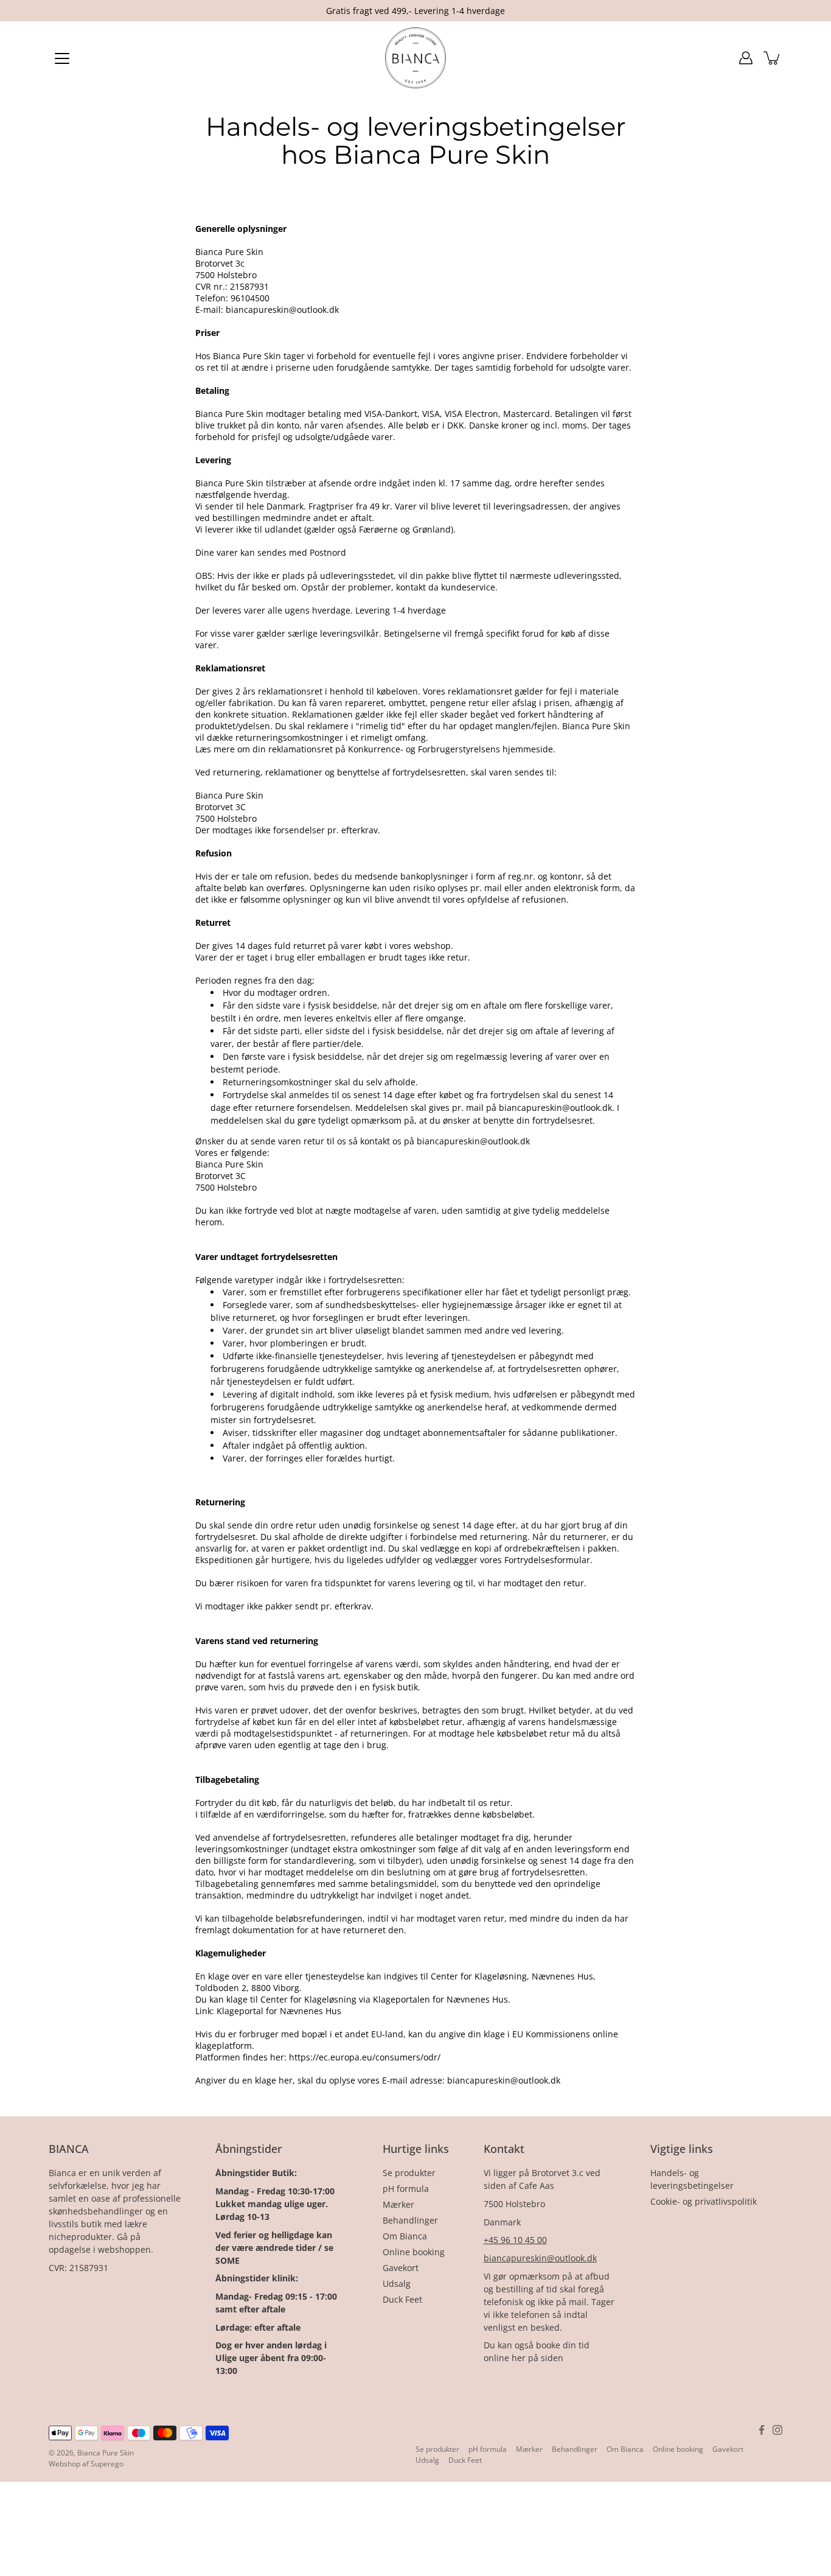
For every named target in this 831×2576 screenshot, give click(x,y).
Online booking (414, 2252)
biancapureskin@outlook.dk (540, 2258)
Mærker (398, 2204)
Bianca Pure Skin (106, 2453)
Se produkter (409, 2173)
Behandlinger (410, 2220)
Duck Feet (402, 2299)
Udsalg (397, 2284)
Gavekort (401, 2268)
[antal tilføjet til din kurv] (773, 58)
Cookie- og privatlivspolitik (704, 2201)
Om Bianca (405, 2236)
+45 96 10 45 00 (515, 2240)
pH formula (406, 2189)
